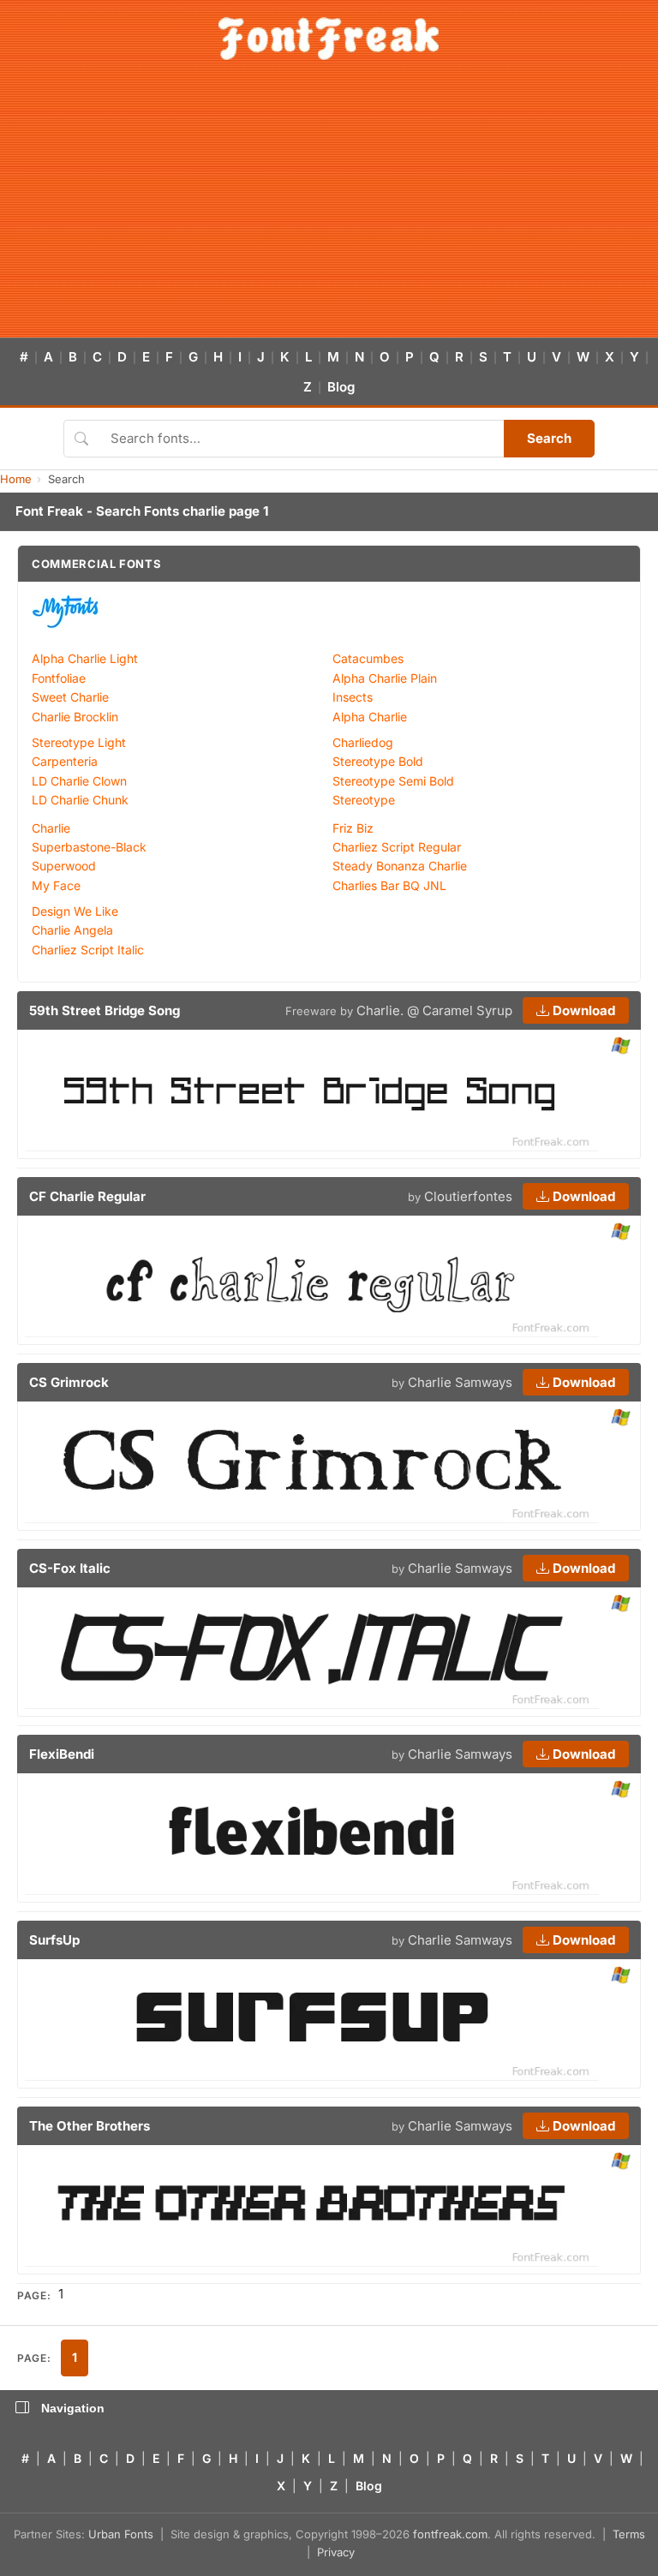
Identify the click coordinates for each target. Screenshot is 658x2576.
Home (16, 479)
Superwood (64, 866)
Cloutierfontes (468, 1196)
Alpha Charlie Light (85, 658)
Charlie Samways (460, 1382)
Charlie (51, 828)
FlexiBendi (62, 1754)
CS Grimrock (69, 1382)
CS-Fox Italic (70, 1568)
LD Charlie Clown (79, 781)
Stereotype (364, 800)
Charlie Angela (72, 930)
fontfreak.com (450, 2534)
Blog (341, 387)
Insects (353, 697)
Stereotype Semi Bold (393, 781)
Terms (629, 2534)
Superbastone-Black (89, 847)
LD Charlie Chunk (80, 800)
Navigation (73, 2408)
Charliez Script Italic (88, 950)
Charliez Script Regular (397, 847)
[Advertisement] (329, 209)
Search (549, 438)
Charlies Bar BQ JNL (389, 885)
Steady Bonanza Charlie (400, 866)
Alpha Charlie (370, 717)
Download (582, 1010)
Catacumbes (368, 658)
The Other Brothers (90, 2126)
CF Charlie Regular (87, 1196)
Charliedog (363, 742)
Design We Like (75, 911)
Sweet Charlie (70, 697)
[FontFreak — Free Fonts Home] (329, 39)
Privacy (336, 2552)
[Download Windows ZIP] (621, 1046)
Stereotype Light (79, 742)
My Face (56, 885)
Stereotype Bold (378, 761)
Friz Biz (353, 828)
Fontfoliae (59, 678)
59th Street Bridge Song (105, 1010)
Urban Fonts (121, 2534)
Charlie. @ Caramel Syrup (434, 1010)
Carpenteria (65, 761)
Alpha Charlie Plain (385, 678)
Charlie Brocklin (75, 717)
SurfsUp (54, 1940)
